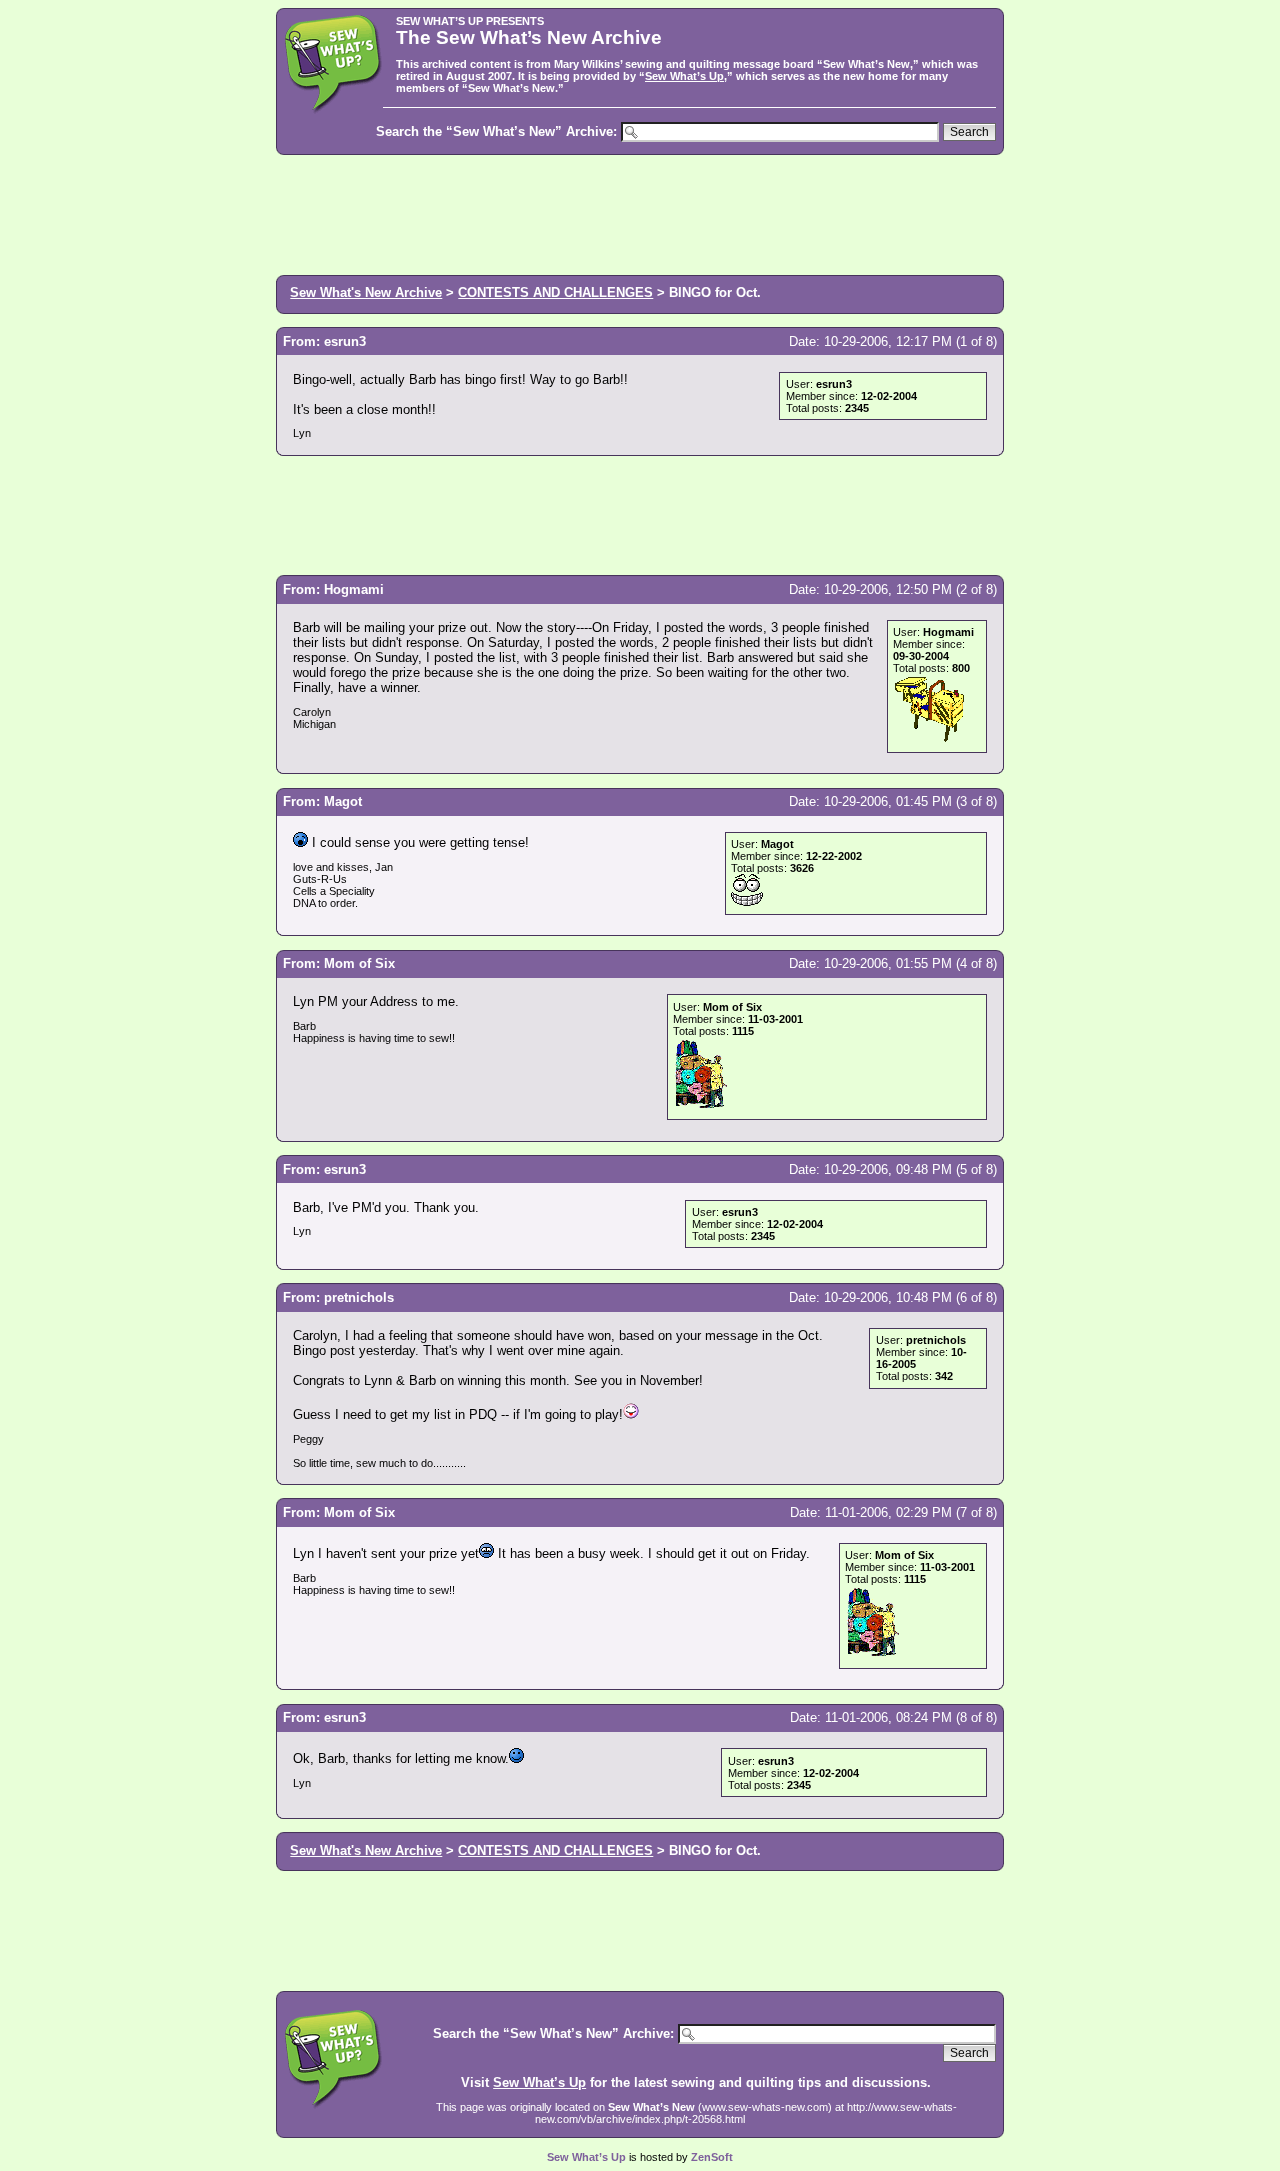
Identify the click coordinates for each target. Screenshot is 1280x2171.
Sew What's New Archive (366, 292)
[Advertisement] (640, 213)
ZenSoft (712, 2157)
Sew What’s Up (684, 76)
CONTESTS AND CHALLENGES (555, 292)
